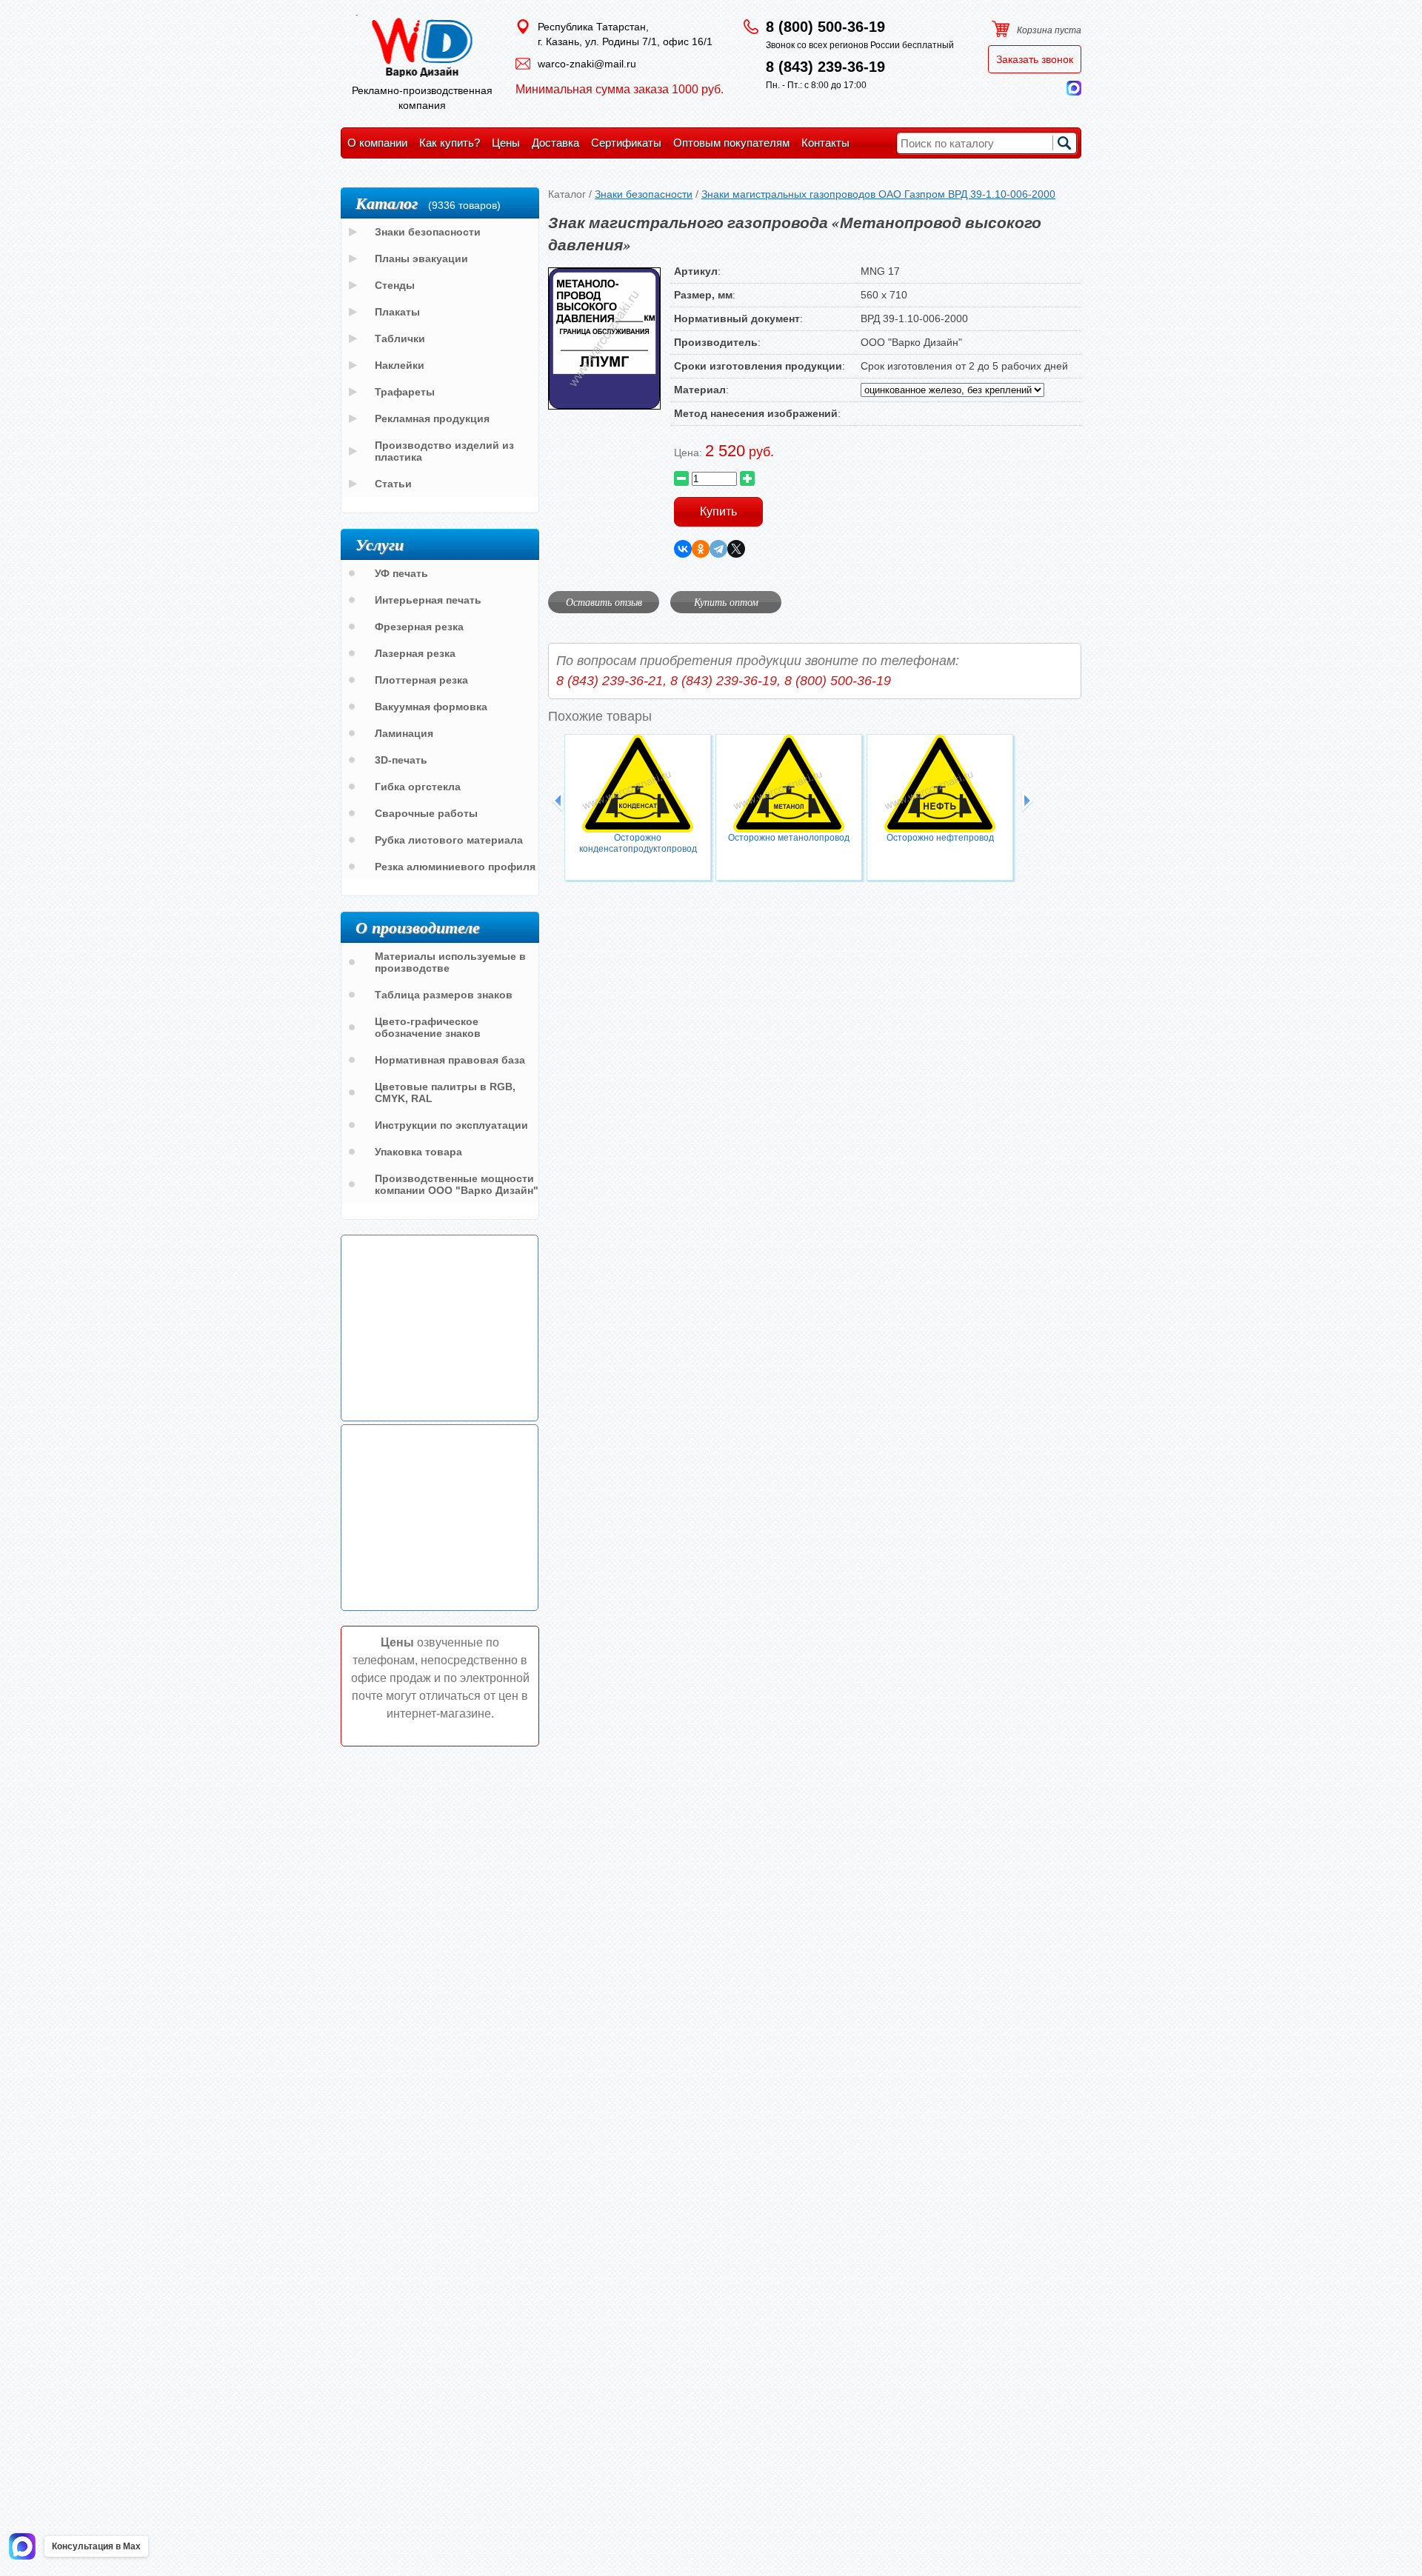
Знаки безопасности (644, 194)
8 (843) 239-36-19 (825, 67)
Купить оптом (726, 602)
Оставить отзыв (604, 602)
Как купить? (450, 143)
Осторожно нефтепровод (940, 838)
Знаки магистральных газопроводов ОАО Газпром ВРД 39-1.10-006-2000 (878, 194)
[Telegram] (718, 549)
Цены (506, 143)
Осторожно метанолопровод (789, 838)
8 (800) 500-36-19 (825, 27)
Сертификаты (626, 143)
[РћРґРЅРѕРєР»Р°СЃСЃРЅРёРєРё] (701, 549)
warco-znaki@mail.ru (587, 64)
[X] (736, 549)
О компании (377, 143)
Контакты (825, 143)
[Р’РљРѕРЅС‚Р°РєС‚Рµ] (683, 549)
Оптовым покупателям (731, 143)
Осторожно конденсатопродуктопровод (638, 843)
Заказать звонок (1035, 59)
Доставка (555, 143)
